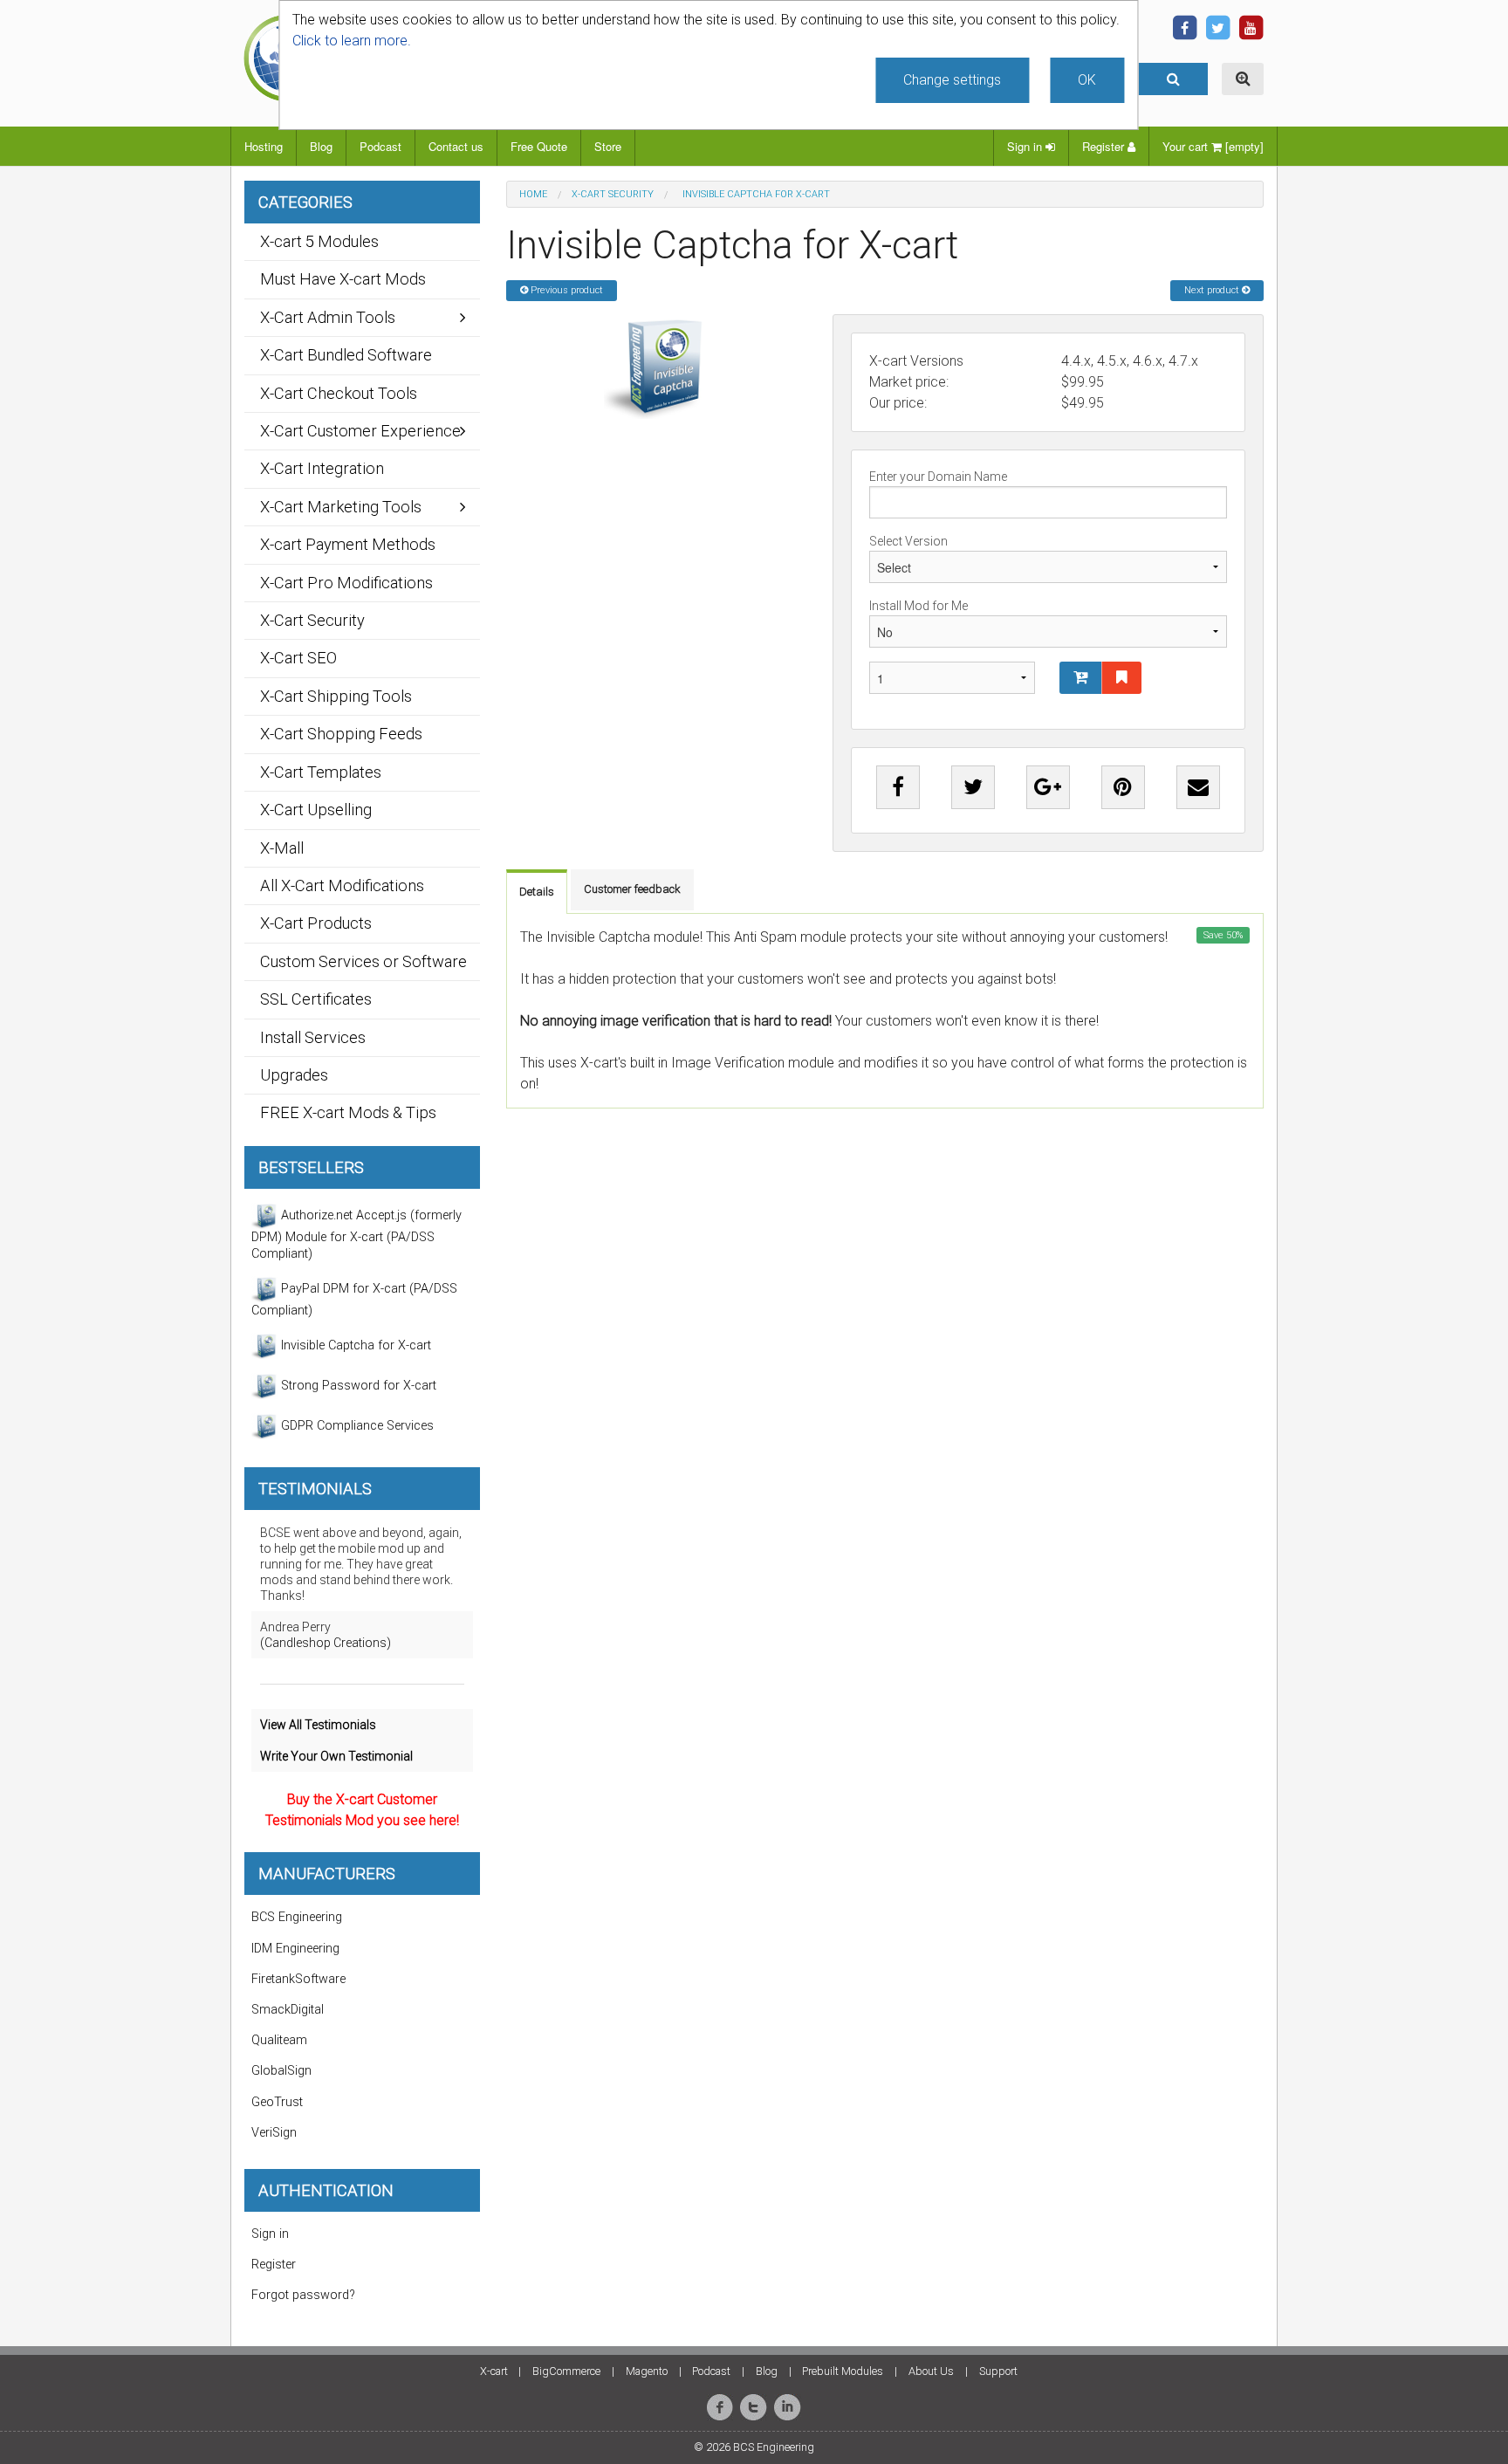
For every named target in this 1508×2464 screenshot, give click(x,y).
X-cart (494, 2371)
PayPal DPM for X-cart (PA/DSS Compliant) (354, 1300)
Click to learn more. (352, 41)
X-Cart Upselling (316, 810)
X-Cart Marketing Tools (341, 507)
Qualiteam (279, 2040)
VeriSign (274, 2133)
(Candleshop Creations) (326, 1643)
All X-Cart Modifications (342, 885)
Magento (647, 2371)
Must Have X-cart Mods (343, 279)
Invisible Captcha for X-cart (354, 1345)
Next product (1213, 290)
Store (608, 146)
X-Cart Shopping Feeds (341, 734)
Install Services (313, 1037)
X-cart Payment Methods (348, 544)
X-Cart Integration (322, 468)
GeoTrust (277, 2102)
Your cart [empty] (1213, 146)
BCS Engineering (297, 1917)
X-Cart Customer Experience (360, 431)
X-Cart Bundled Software (346, 355)
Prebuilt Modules (843, 2371)
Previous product (565, 290)
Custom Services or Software (363, 961)
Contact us (456, 146)
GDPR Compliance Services (356, 1426)
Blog (321, 146)
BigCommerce (566, 2371)
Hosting (264, 146)
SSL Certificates (316, 999)
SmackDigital (288, 2010)
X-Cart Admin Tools (328, 317)
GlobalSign (281, 2071)
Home (533, 194)
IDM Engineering (295, 1949)
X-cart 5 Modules (319, 241)
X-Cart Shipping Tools (336, 696)
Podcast (380, 146)
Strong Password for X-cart (357, 1386)
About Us (931, 2371)
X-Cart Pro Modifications (346, 583)
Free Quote (539, 146)
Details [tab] (537, 892)
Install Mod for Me (919, 606)
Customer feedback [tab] (632, 889)
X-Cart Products (316, 923)
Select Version (908, 541)
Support (998, 2371)
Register (1105, 146)
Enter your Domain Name (938, 477)
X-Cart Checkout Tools (339, 393)
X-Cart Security (613, 194)
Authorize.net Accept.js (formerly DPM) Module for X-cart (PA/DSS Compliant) (356, 1235)
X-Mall (282, 848)
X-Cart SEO (298, 658)
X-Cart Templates (321, 772)
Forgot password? (303, 2295)
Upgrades (294, 1075)
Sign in (1026, 146)
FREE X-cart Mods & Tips (348, 1112)
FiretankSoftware (298, 1979)
